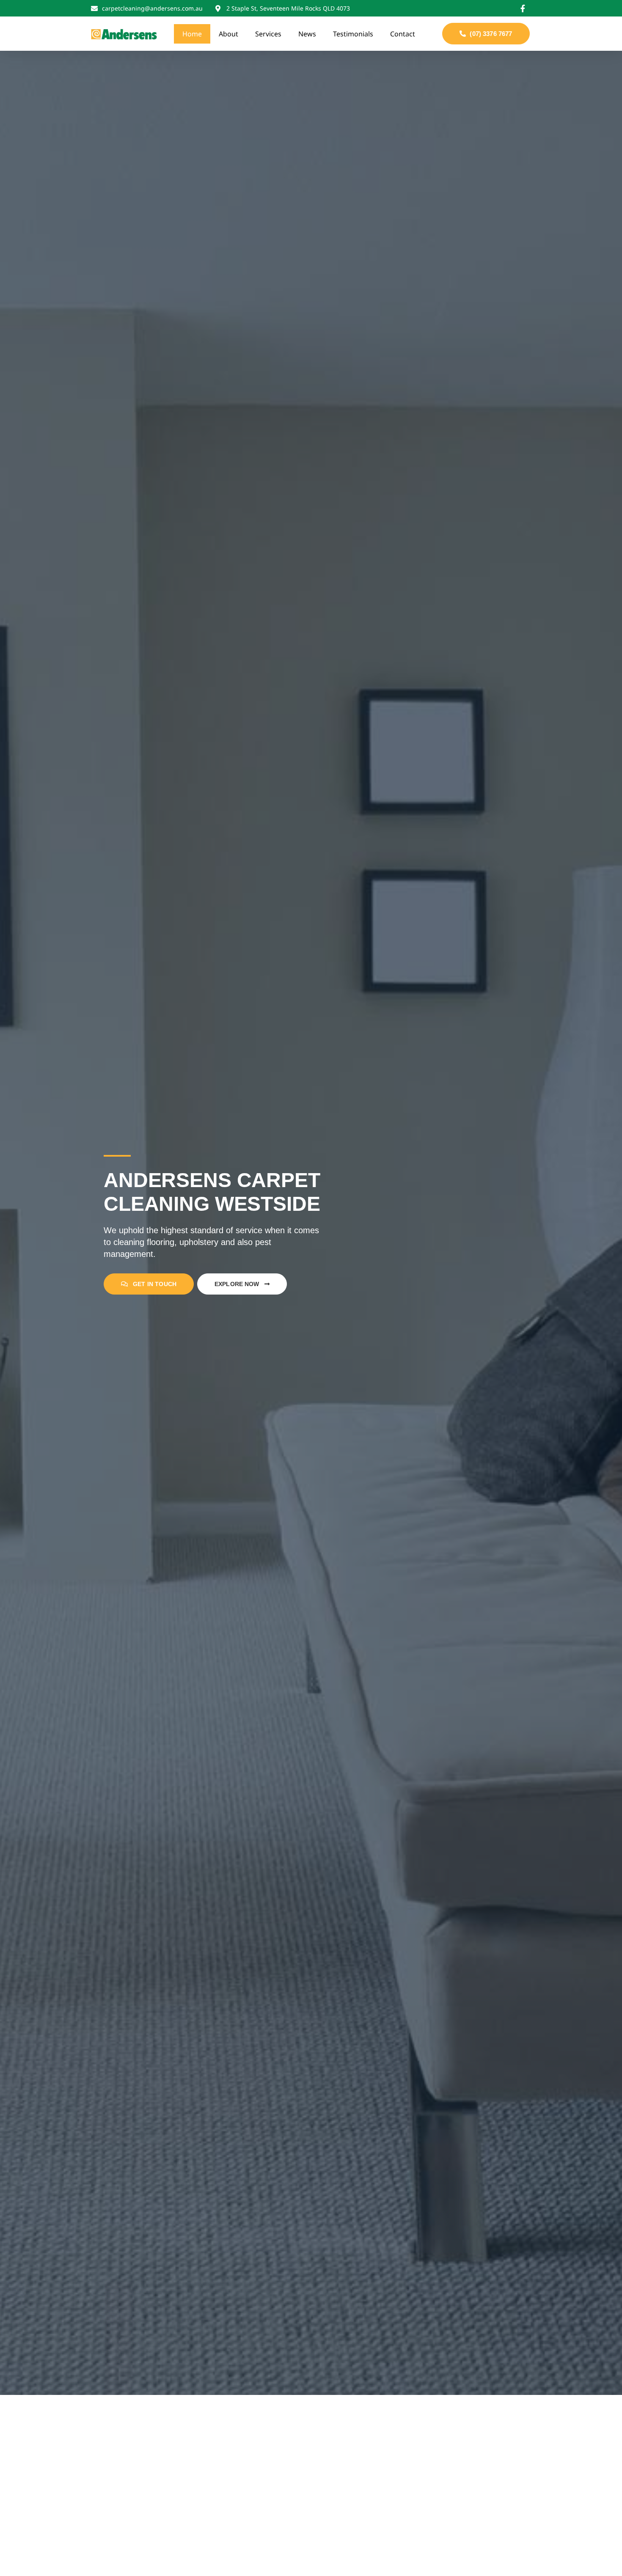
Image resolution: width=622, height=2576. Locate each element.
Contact (403, 34)
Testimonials (353, 34)
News (307, 34)
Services (268, 34)
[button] (486, 34)
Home (192, 34)
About (228, 34)
